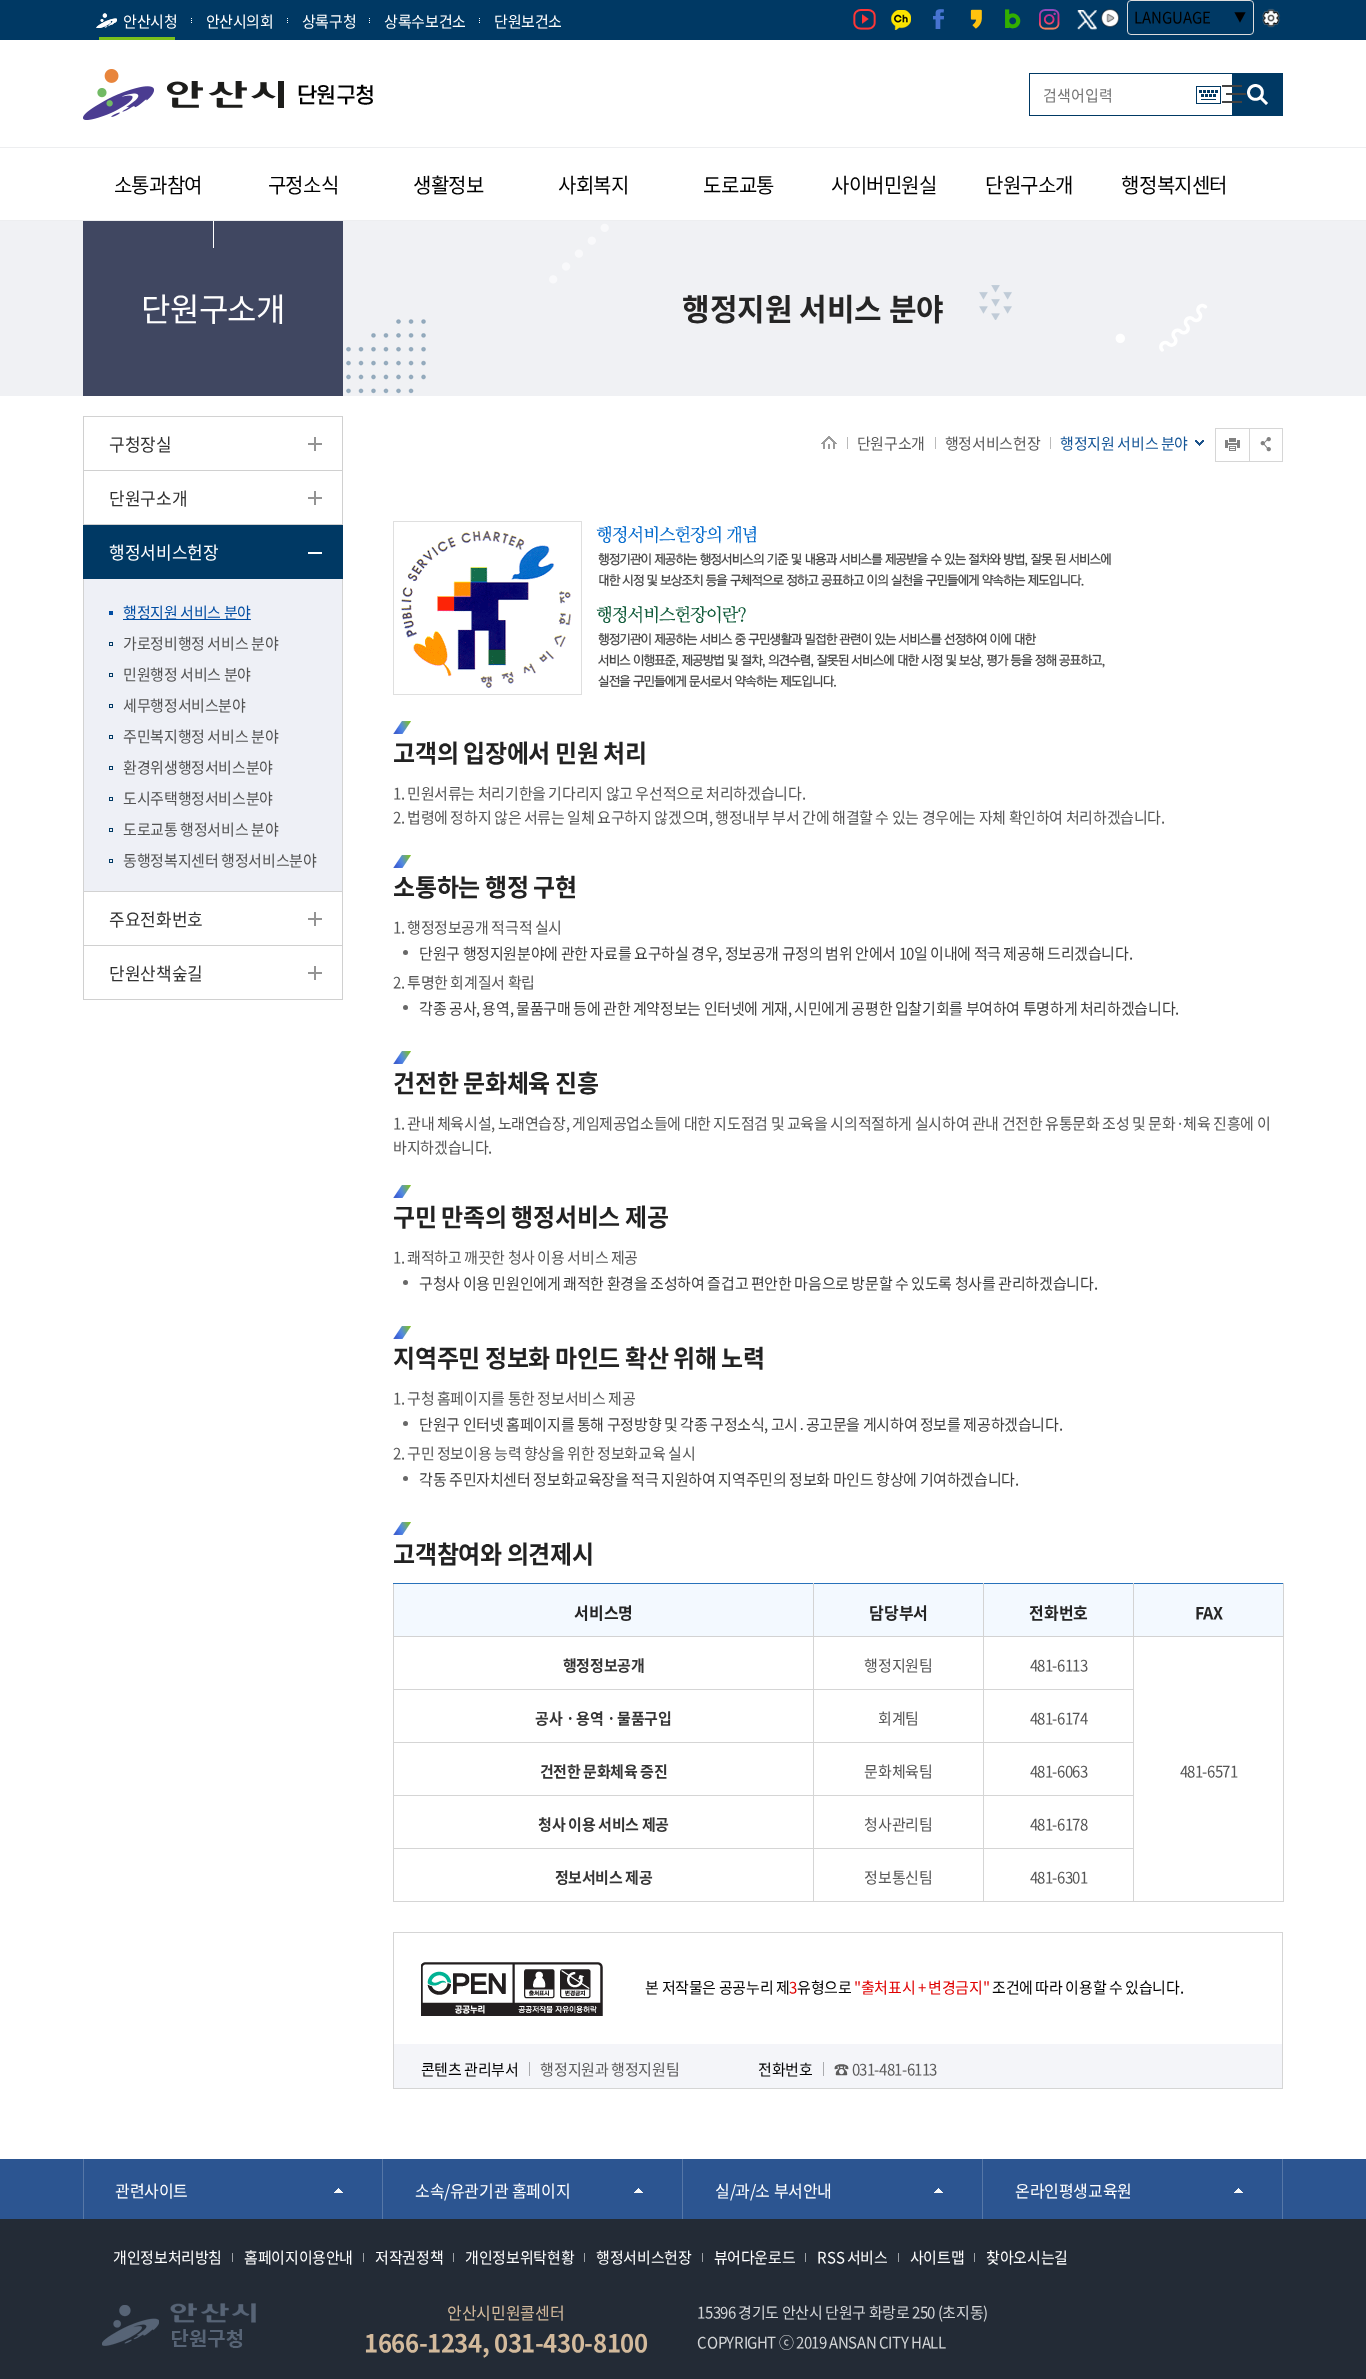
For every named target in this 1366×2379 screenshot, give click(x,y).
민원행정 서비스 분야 (187, 674)
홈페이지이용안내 (298, 2257)
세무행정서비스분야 (184, 705)
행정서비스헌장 (992, 443)
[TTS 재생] (1110, 18)
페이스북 (938, 19)
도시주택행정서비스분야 (198, 798)
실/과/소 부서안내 (773, 2190)
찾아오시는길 (1027, 2257)
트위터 (1086, 20)
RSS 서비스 (852, 2257)
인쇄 (1233, 444)
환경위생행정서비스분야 (198, 767)
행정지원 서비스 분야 (187, 612)
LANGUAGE (1172, 17)
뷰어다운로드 (755, 2257)
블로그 (1012, 19)
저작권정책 (409, 2257)
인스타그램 (1049, 19)
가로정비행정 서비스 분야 (200, 643)
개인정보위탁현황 (519, 2257)
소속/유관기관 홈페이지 (492, 2190)
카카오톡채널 (901, 19)
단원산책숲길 (156, 972)
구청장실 (140, 443)
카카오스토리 (975, 19)
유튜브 (864, 19)
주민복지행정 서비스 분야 (200, 736)
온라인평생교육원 (1073, 2190)
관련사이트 (151, 2190)
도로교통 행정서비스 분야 (200, 829)
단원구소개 (891, 443)
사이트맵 (1223, 84)
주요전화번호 (156, 918)
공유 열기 (1266, 444)
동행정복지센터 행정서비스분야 (219, 860)
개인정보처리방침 (167, 2257)
